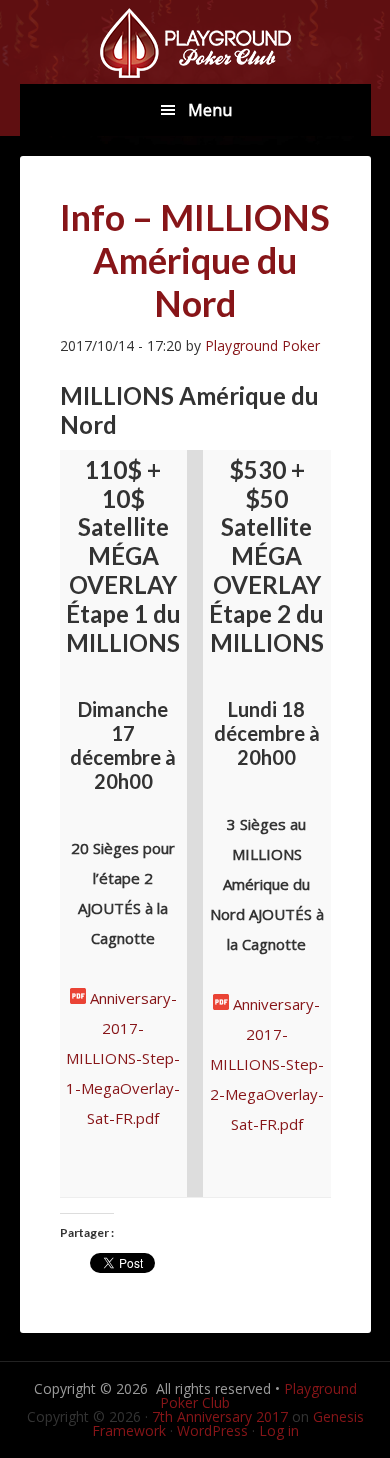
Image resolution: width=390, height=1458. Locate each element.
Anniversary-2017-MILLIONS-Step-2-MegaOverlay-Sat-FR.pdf (267, 1064)
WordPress (212, 1430)
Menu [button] (210, 110)
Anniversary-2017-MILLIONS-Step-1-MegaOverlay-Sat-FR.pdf (123, 1058)
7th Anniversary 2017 (220, 1416)
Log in (279, 1430)
